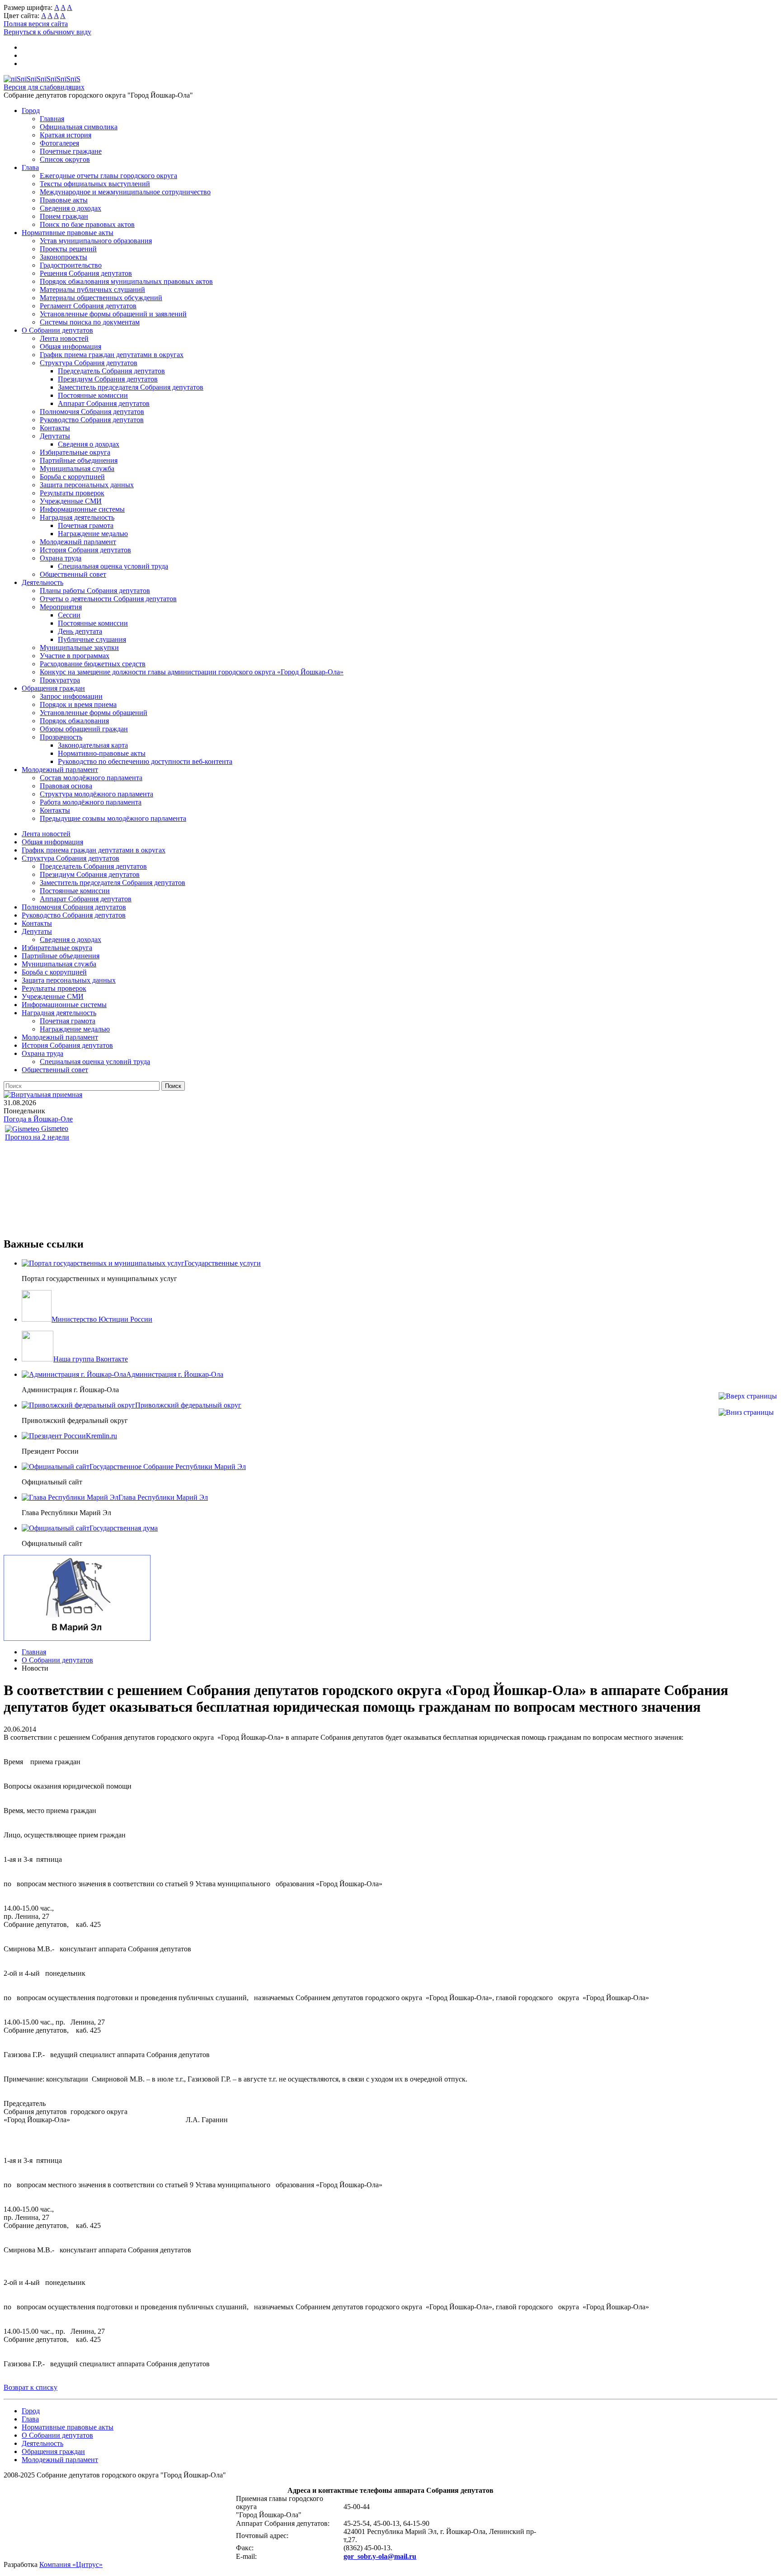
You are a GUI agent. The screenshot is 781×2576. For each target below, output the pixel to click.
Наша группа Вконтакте (91, 1359)
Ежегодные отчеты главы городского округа (108, 176)
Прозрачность (61, 737)
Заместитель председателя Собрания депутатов (131, 387)
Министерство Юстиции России (102, 1319)
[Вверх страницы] (748, 1396)
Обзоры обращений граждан (84, 729)
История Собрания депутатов (85, 550)
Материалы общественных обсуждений (101, 298)
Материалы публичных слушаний (92, 290)
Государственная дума (124, 1528)
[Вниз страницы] (746, 1412)
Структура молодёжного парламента (96, 794)
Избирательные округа (75, 452)
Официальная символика (79, 127)
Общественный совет (73, 574)
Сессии (69, 615)
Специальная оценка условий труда (113, 566)
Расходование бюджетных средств (93, 664)
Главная (52, 119)
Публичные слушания (92, 639)
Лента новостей (64, 338)
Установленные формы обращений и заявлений (113, 314)
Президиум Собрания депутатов (108, 379)
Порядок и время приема (78, 704)
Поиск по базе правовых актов (87, 224)
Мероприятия (61, 607)
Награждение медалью (93, 534)
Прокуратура (60, 680)
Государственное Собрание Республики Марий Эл (168, 1467)
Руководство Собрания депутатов (92, 420)
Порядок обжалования (74, 721)
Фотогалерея (59, 143)
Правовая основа (66, 786)
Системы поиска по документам (90, 322)
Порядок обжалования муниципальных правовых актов (126, 281)
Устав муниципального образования (96, 241)
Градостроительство (71, 265)
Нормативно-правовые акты (102, 753)
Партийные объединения (79, 460)
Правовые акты (64, 200)
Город (31, 111)
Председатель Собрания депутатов (111, 371)
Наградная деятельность (77, 517)
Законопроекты (64, 257)
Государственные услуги (223, 1263)
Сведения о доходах (71, 208)
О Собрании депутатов (57, 330)
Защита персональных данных (87, 485)
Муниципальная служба (77, 469)
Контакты (55, 428)
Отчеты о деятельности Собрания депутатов (108, 599)
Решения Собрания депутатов (86, 273)
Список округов (65, 159)
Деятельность (42, 582)
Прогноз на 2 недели (37, 1137)
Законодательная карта (93, 745)
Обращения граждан (53, 688)
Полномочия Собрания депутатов (92, 412)
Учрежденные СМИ (71, 501)
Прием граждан (64, 216)
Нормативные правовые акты (68, 233)
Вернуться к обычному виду (47, 32)
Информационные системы (82, 509)
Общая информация (71, 346)
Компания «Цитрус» (71, 2564)
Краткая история (66, 135)
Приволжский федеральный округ (188, 1405)
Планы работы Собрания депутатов (95, 591)
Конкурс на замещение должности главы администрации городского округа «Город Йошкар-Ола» (192, 672)
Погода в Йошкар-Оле (38, 1119)
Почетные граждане (71, 151)
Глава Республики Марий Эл (163, 1497)
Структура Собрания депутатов (89, 363)
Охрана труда (61, 558)
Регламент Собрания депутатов (88, 306)
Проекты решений (68, 249)
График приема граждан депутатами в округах (112, 355)
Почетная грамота (86, 525)
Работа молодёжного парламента (91, 802)
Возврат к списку (31, 2387)
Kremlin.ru (101, 1436)
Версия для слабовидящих (44, 87)
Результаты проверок (72, 493)
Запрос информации (71, 696)
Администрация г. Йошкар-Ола (175, 1374)
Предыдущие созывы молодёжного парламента (113, 818)
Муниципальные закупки (79, 648)
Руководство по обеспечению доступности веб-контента (145, 761)
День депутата (80, 631)
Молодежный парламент (78, 542)
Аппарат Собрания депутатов (104, 403)
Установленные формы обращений (94, 713)
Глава (30, 167)
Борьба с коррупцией (72, 477)
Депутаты (55, 436)
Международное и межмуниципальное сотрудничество (125, 192)
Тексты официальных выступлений (95, 184)
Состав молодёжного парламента (91, 778)
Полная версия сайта (36, 24)
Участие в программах (75, 656)
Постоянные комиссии (93, 395)
